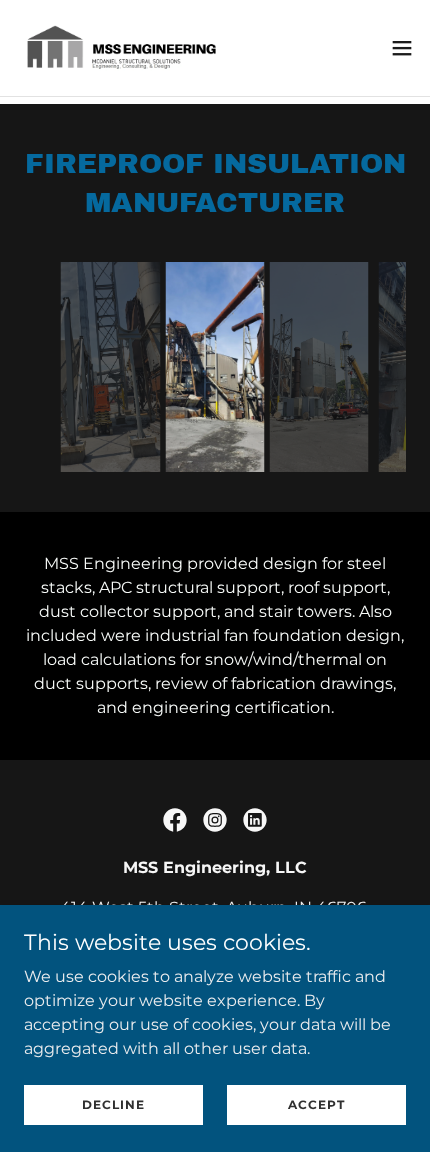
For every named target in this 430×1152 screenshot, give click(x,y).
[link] (128, 48)
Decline (113, 1104)
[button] (402, 48)
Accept (316, 1104)
